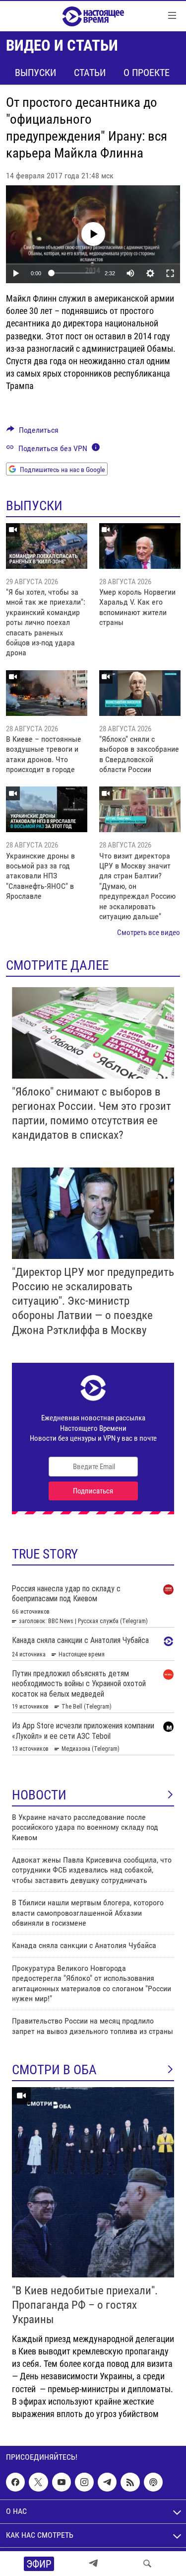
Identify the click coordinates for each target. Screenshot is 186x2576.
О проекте (147, 73)
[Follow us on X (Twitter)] (38, 2482)
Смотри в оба (54, 2070)
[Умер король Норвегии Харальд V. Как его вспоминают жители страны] (140, 546)
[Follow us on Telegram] (107, 2482)
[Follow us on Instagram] (84, 2482)
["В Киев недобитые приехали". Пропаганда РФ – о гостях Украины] (93, 2182)
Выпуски (35, 73)
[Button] (32, 432)
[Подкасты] (153, 2482)
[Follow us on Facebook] (15, 2482)
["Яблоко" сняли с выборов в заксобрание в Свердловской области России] (140, 693)
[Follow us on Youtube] (62, 2482)
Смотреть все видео (149, 933)
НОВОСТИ (39, 1795)
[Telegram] (93, 2564)
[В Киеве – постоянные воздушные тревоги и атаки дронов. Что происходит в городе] (47, 693)
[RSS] (130, 2482)
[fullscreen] (170, 273)
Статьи (90, 73)
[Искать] (147, 2564)
